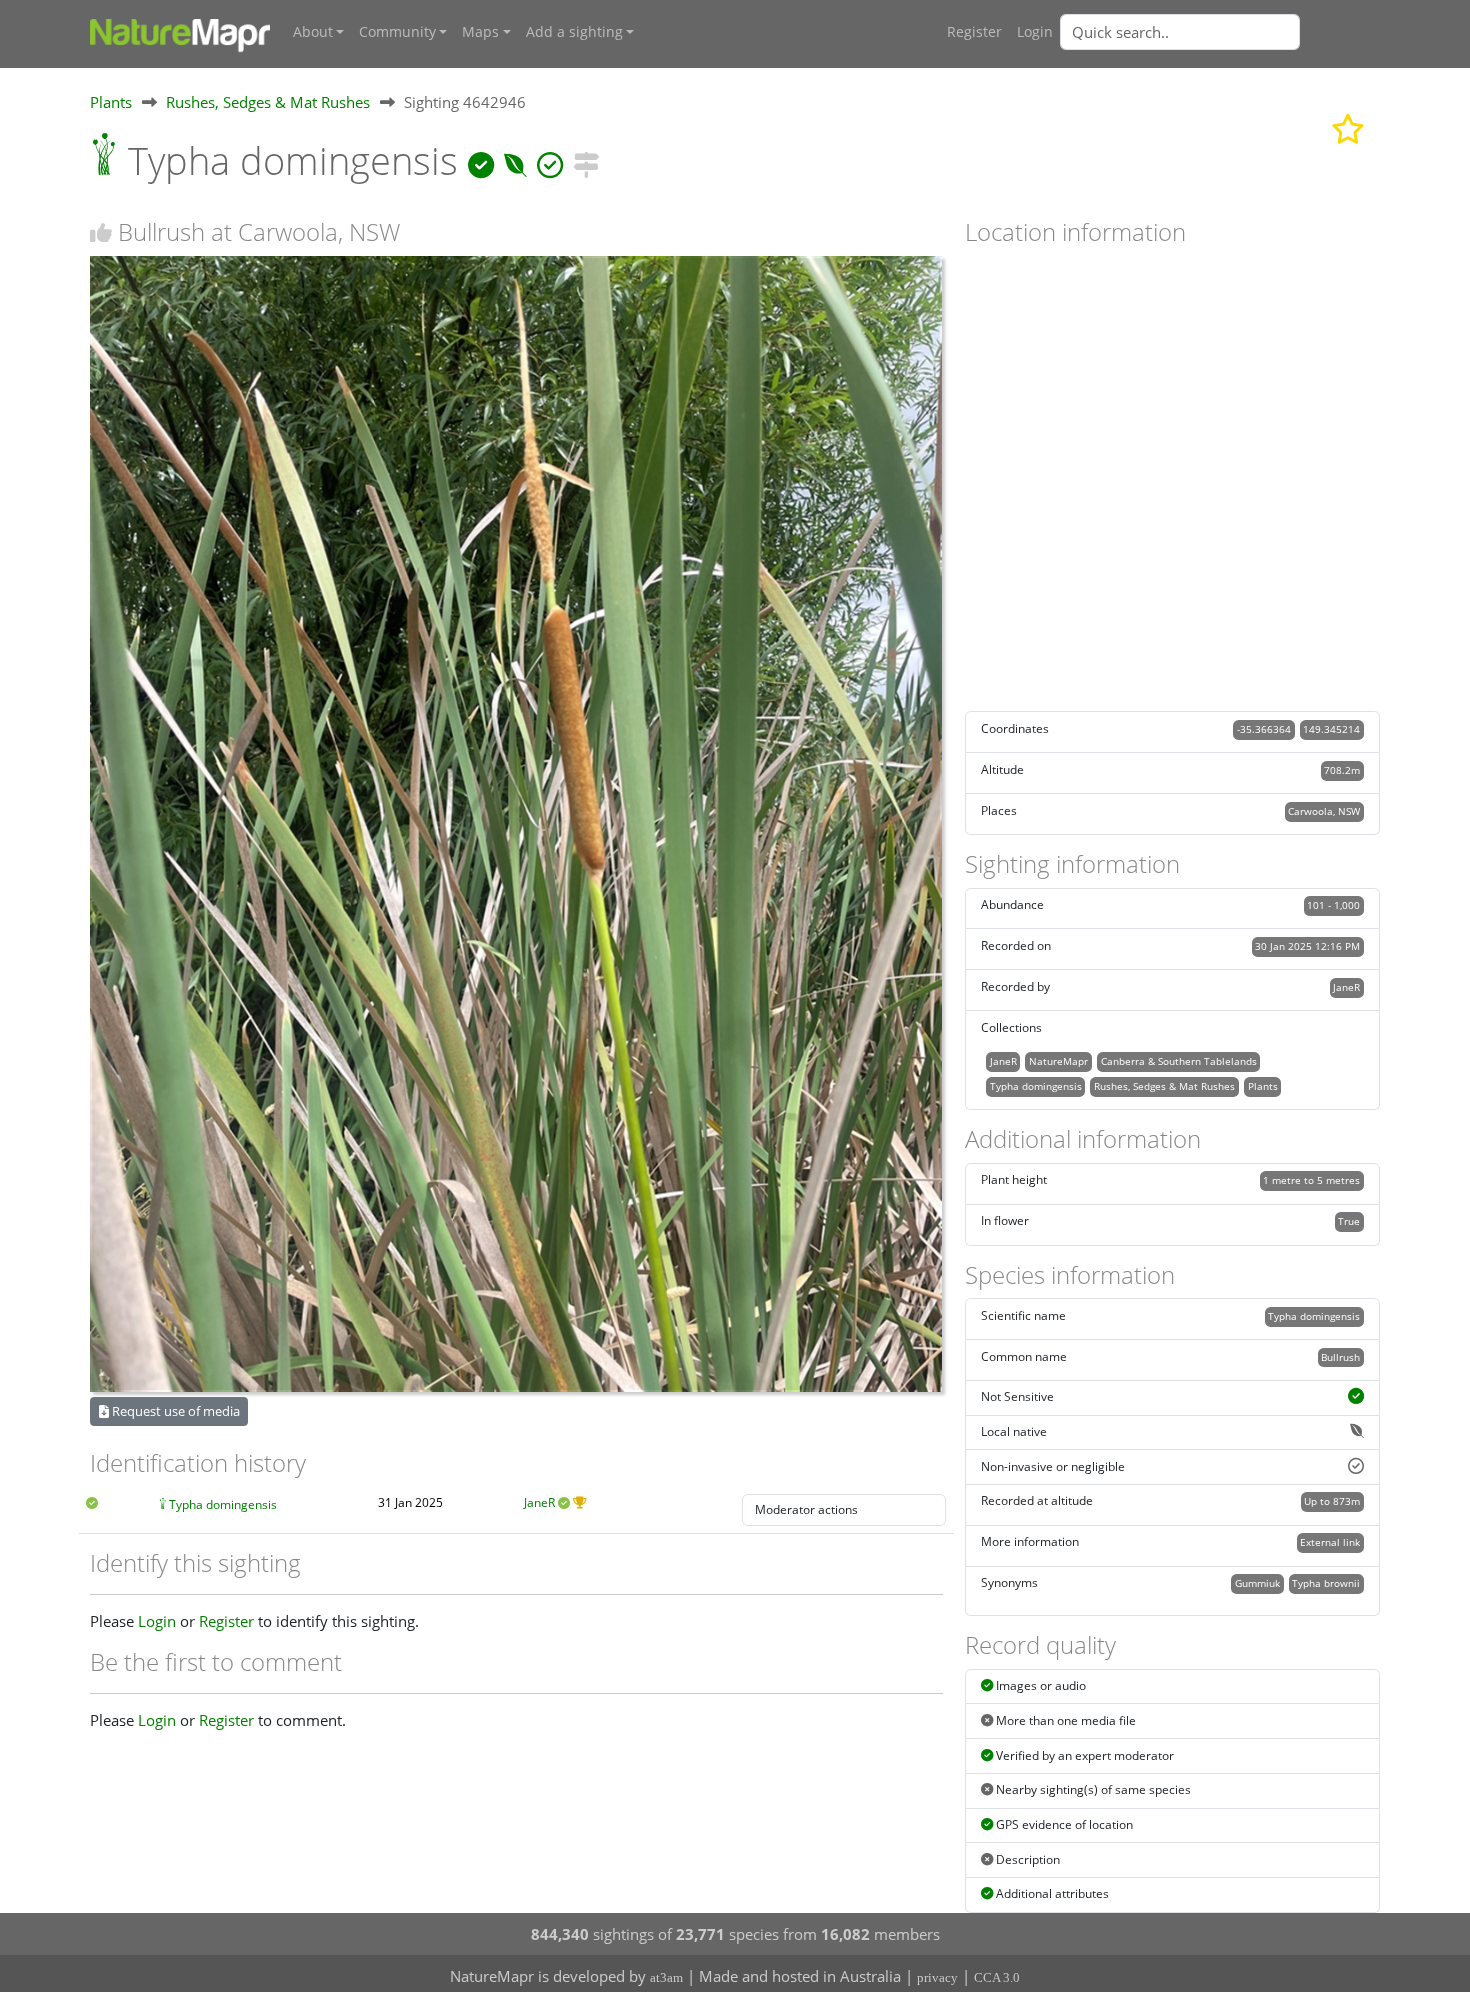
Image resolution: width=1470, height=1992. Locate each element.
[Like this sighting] (101, 232)
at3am (666, 1977)
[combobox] (1220, 32)
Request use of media (174, 1411)
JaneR (539, 1502)
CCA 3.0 (997, 1977)
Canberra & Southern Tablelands (1179, 1061)
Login (1035, 32)
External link (1330, 1542)
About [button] (313, 32)
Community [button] (397, 32)
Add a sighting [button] (574, 32)
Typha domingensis (223, 1504)
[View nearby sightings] (586, 160)
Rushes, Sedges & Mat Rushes (268, 102)
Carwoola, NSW (1324, 811)
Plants (111, 102)
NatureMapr (1058, 1061)
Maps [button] (480, 32)
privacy (937, 1977)
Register (974, 32)
